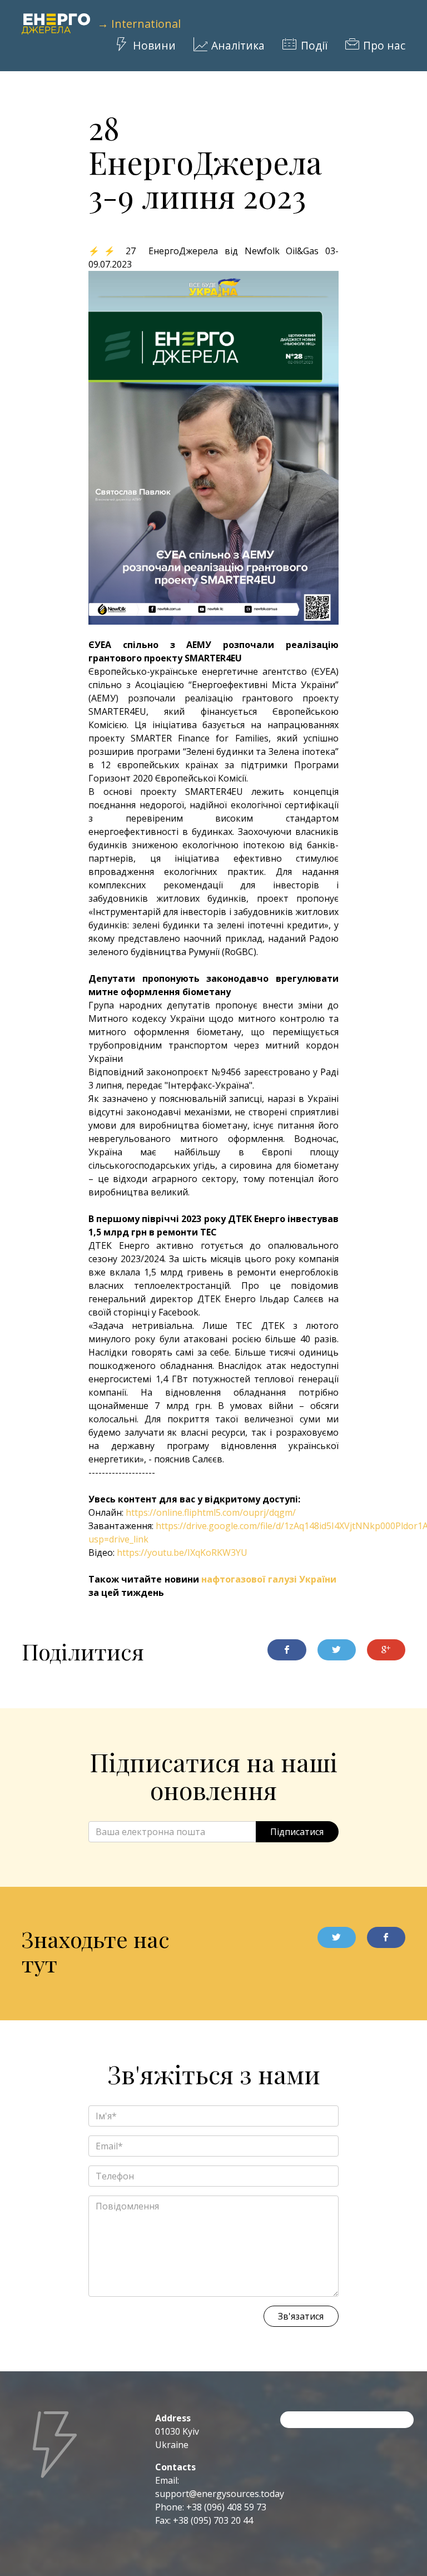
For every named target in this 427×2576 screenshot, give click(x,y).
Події (314, 46)
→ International (139, 24)
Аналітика (238, 46)
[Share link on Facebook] (287, 1650)
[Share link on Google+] (386, 1650)
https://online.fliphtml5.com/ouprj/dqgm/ (211, 1512)
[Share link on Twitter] (337, 1650)
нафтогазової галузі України (269, 1579)
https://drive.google (197, 1526)
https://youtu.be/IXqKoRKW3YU (182, 1552)
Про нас (384, 46)
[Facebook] (386, 1937)
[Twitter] (337, 1937)
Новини (154, 46)
